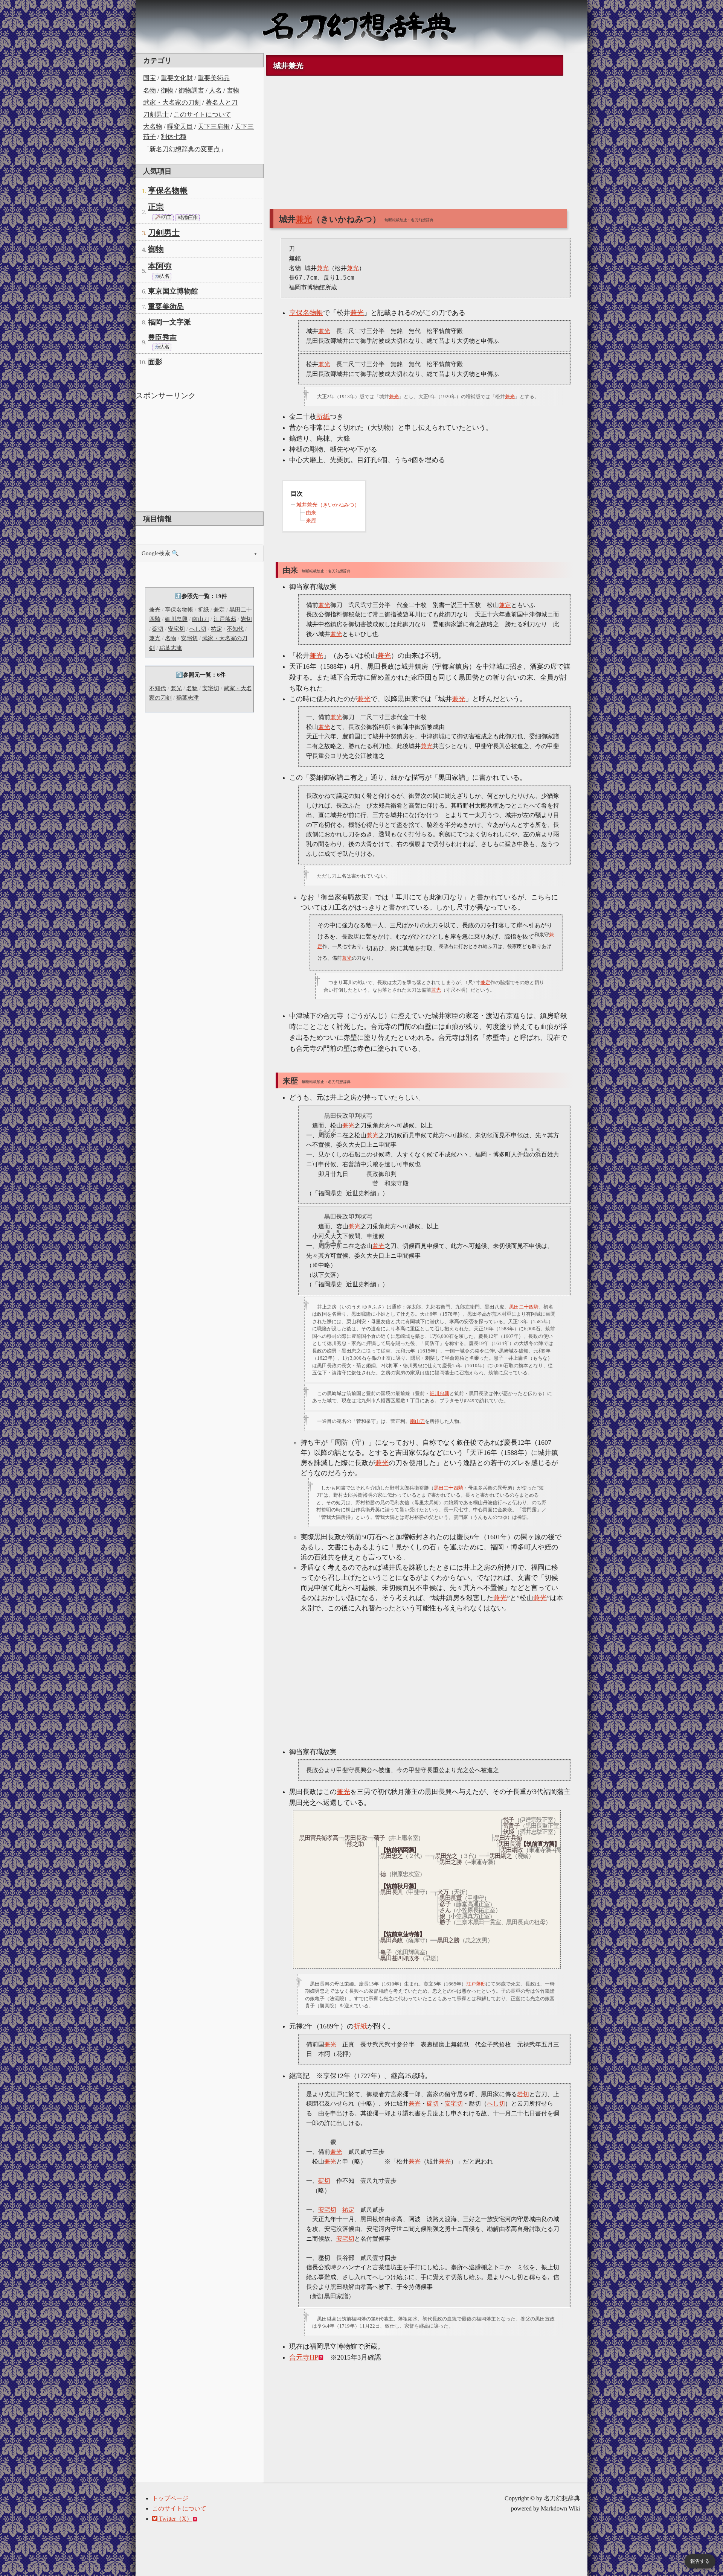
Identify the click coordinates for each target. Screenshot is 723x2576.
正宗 (156, 207)
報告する (700, 2561)
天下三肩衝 (214, 127)
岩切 (246, 619)
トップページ (170, 2498)
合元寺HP (304, 2357)
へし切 (198, 629)
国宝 (149, 78)
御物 (167, 91)
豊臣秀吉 (162, 337)
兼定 (219, 610)
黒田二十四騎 (524, 1307)
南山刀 (201, 619)
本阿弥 (160, 266)
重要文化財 (177, 78)
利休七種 (174, 137)
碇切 (158, 629)
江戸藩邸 (225, 619)
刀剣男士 (156, 115)
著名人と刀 (222, 103)
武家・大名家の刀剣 (172, 103)
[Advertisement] (200, 455)
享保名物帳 (168, 190)
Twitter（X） (175, 2519)
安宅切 (176, 629)
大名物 (153, 127)
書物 (233, 91)
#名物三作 (187, 218)
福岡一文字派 (169, 322)
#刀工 (165, 218)
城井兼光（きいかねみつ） (328, 505)
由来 (311, 513)
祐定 (217, 629)
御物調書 (191, 91)
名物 (149, 91)
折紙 (203, 610)
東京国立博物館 (173, 291)
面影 (155, 362)
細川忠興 (176, 619)
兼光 (155, 610)
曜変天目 (180, 127)
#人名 (163, 276)
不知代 (235, 629)
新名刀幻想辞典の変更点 (185, 149)
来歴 (311, 521)
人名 (215, 91)
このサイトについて (202, 115)
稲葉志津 (171, 648)
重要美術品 (214, 78)
